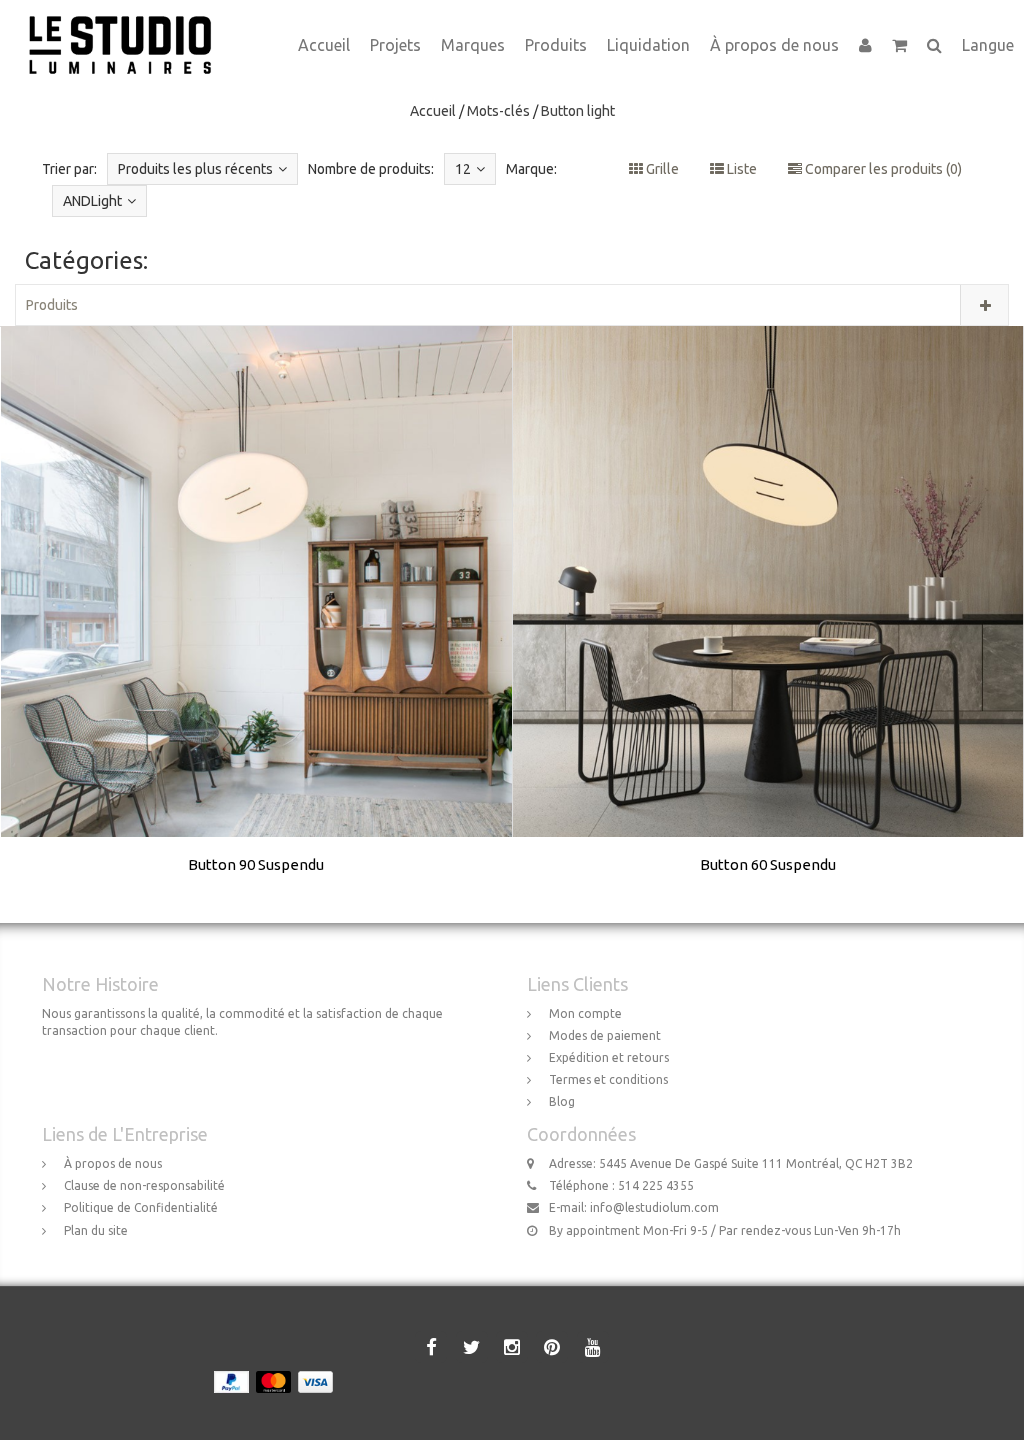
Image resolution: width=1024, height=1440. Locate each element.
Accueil (324, 45)
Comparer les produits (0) (882, 169)
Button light (578, 111)
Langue (988, 45)
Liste (740, 169)
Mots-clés (498, 111)
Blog (562, 1101)
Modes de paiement (605, 1035)
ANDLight (92, 201)
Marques (473, 45)
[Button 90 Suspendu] (257, 625)
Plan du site (96, 1230)
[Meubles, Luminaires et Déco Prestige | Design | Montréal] (127, 25)
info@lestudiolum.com (654, 1207)
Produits (556, 45)
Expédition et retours (609, 1057)
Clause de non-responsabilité (144, 1185)
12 (463, 169)
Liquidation (648, 45)
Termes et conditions (608, 1079)
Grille (661, 169)
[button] (899, 45)
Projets (395, 45)
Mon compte (585, 1013)
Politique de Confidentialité (141, 1207)
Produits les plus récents (195, 169)
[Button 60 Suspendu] (768, 625)
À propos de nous (774, 45)
